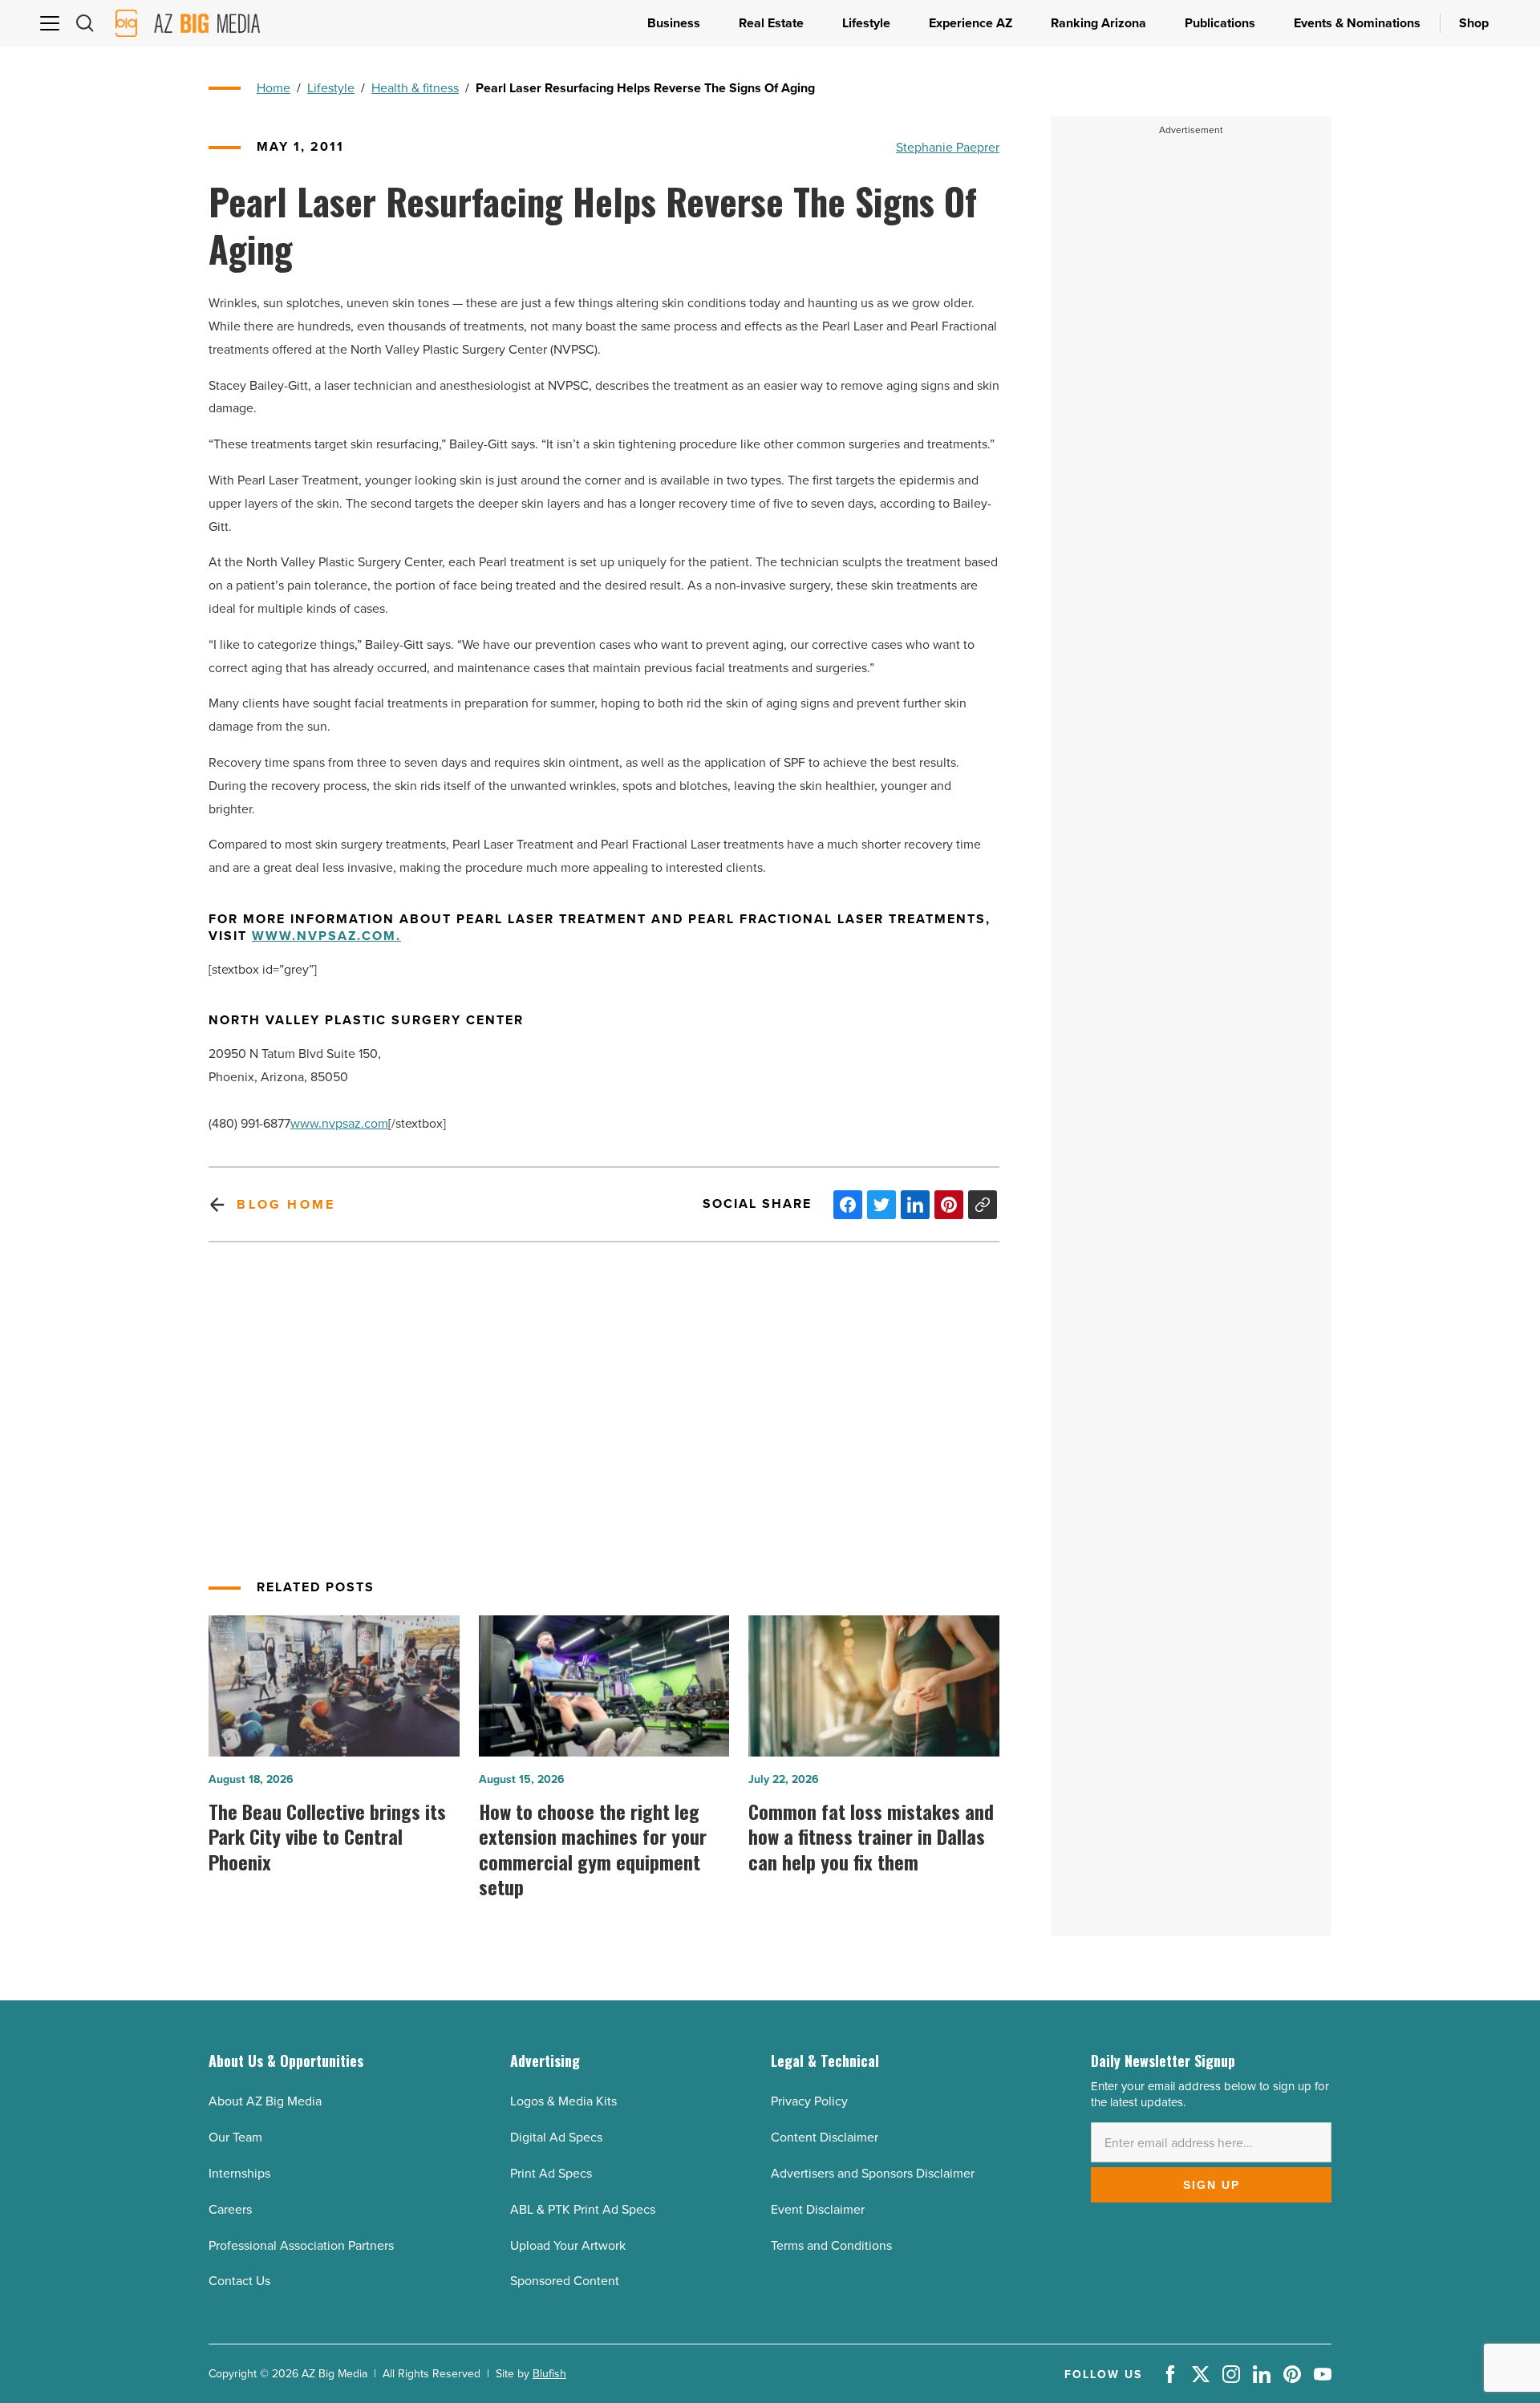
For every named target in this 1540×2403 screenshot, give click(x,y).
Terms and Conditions (831, 2245)
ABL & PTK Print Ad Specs (583, 2209)
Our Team (235, 2137)
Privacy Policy (809, 2101)
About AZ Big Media (265, 2101)
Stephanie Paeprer (948, 147)
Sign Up (1212, 2185)
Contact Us (239, 2280)
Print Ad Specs (551, 2173)
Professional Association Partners (301, 2245)
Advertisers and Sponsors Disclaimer (873, 2173)
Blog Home (286, 1204)
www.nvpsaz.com (339, 1123)
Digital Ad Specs (556, 2137)
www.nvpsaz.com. (326, 936)
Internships (239, 2173)
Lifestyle (331, 87)
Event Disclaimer (818, 2209)
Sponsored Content (565, 2280)
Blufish (549, 2373)
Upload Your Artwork (568, 2245)
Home (274, 87)
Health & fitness (415, 87)
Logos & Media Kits (563, 2101)
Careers (230, 2209)
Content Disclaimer (825, 2137)
